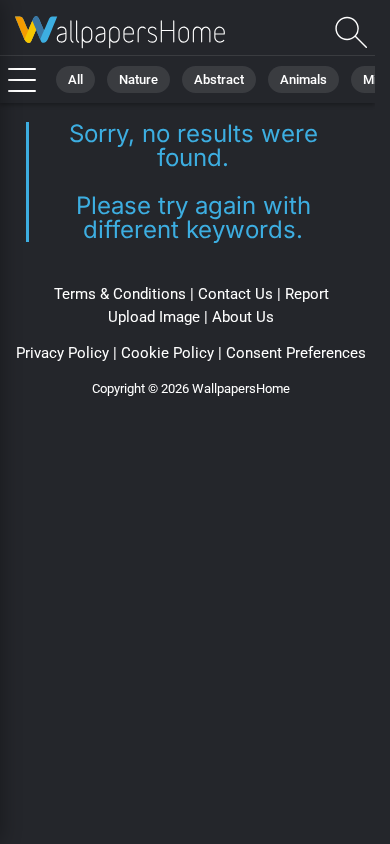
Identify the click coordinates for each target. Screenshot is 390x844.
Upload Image (154, 317)
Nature (138, 79)
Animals (303, 79)
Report (307, 294)
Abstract (219, 79)
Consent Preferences (296, 353)
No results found (120, 32)
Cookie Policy (167, 353)
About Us (243, 317)
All (75, 79)
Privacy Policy (62, 353)
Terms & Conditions (120, 294)
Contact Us (235, 294)
